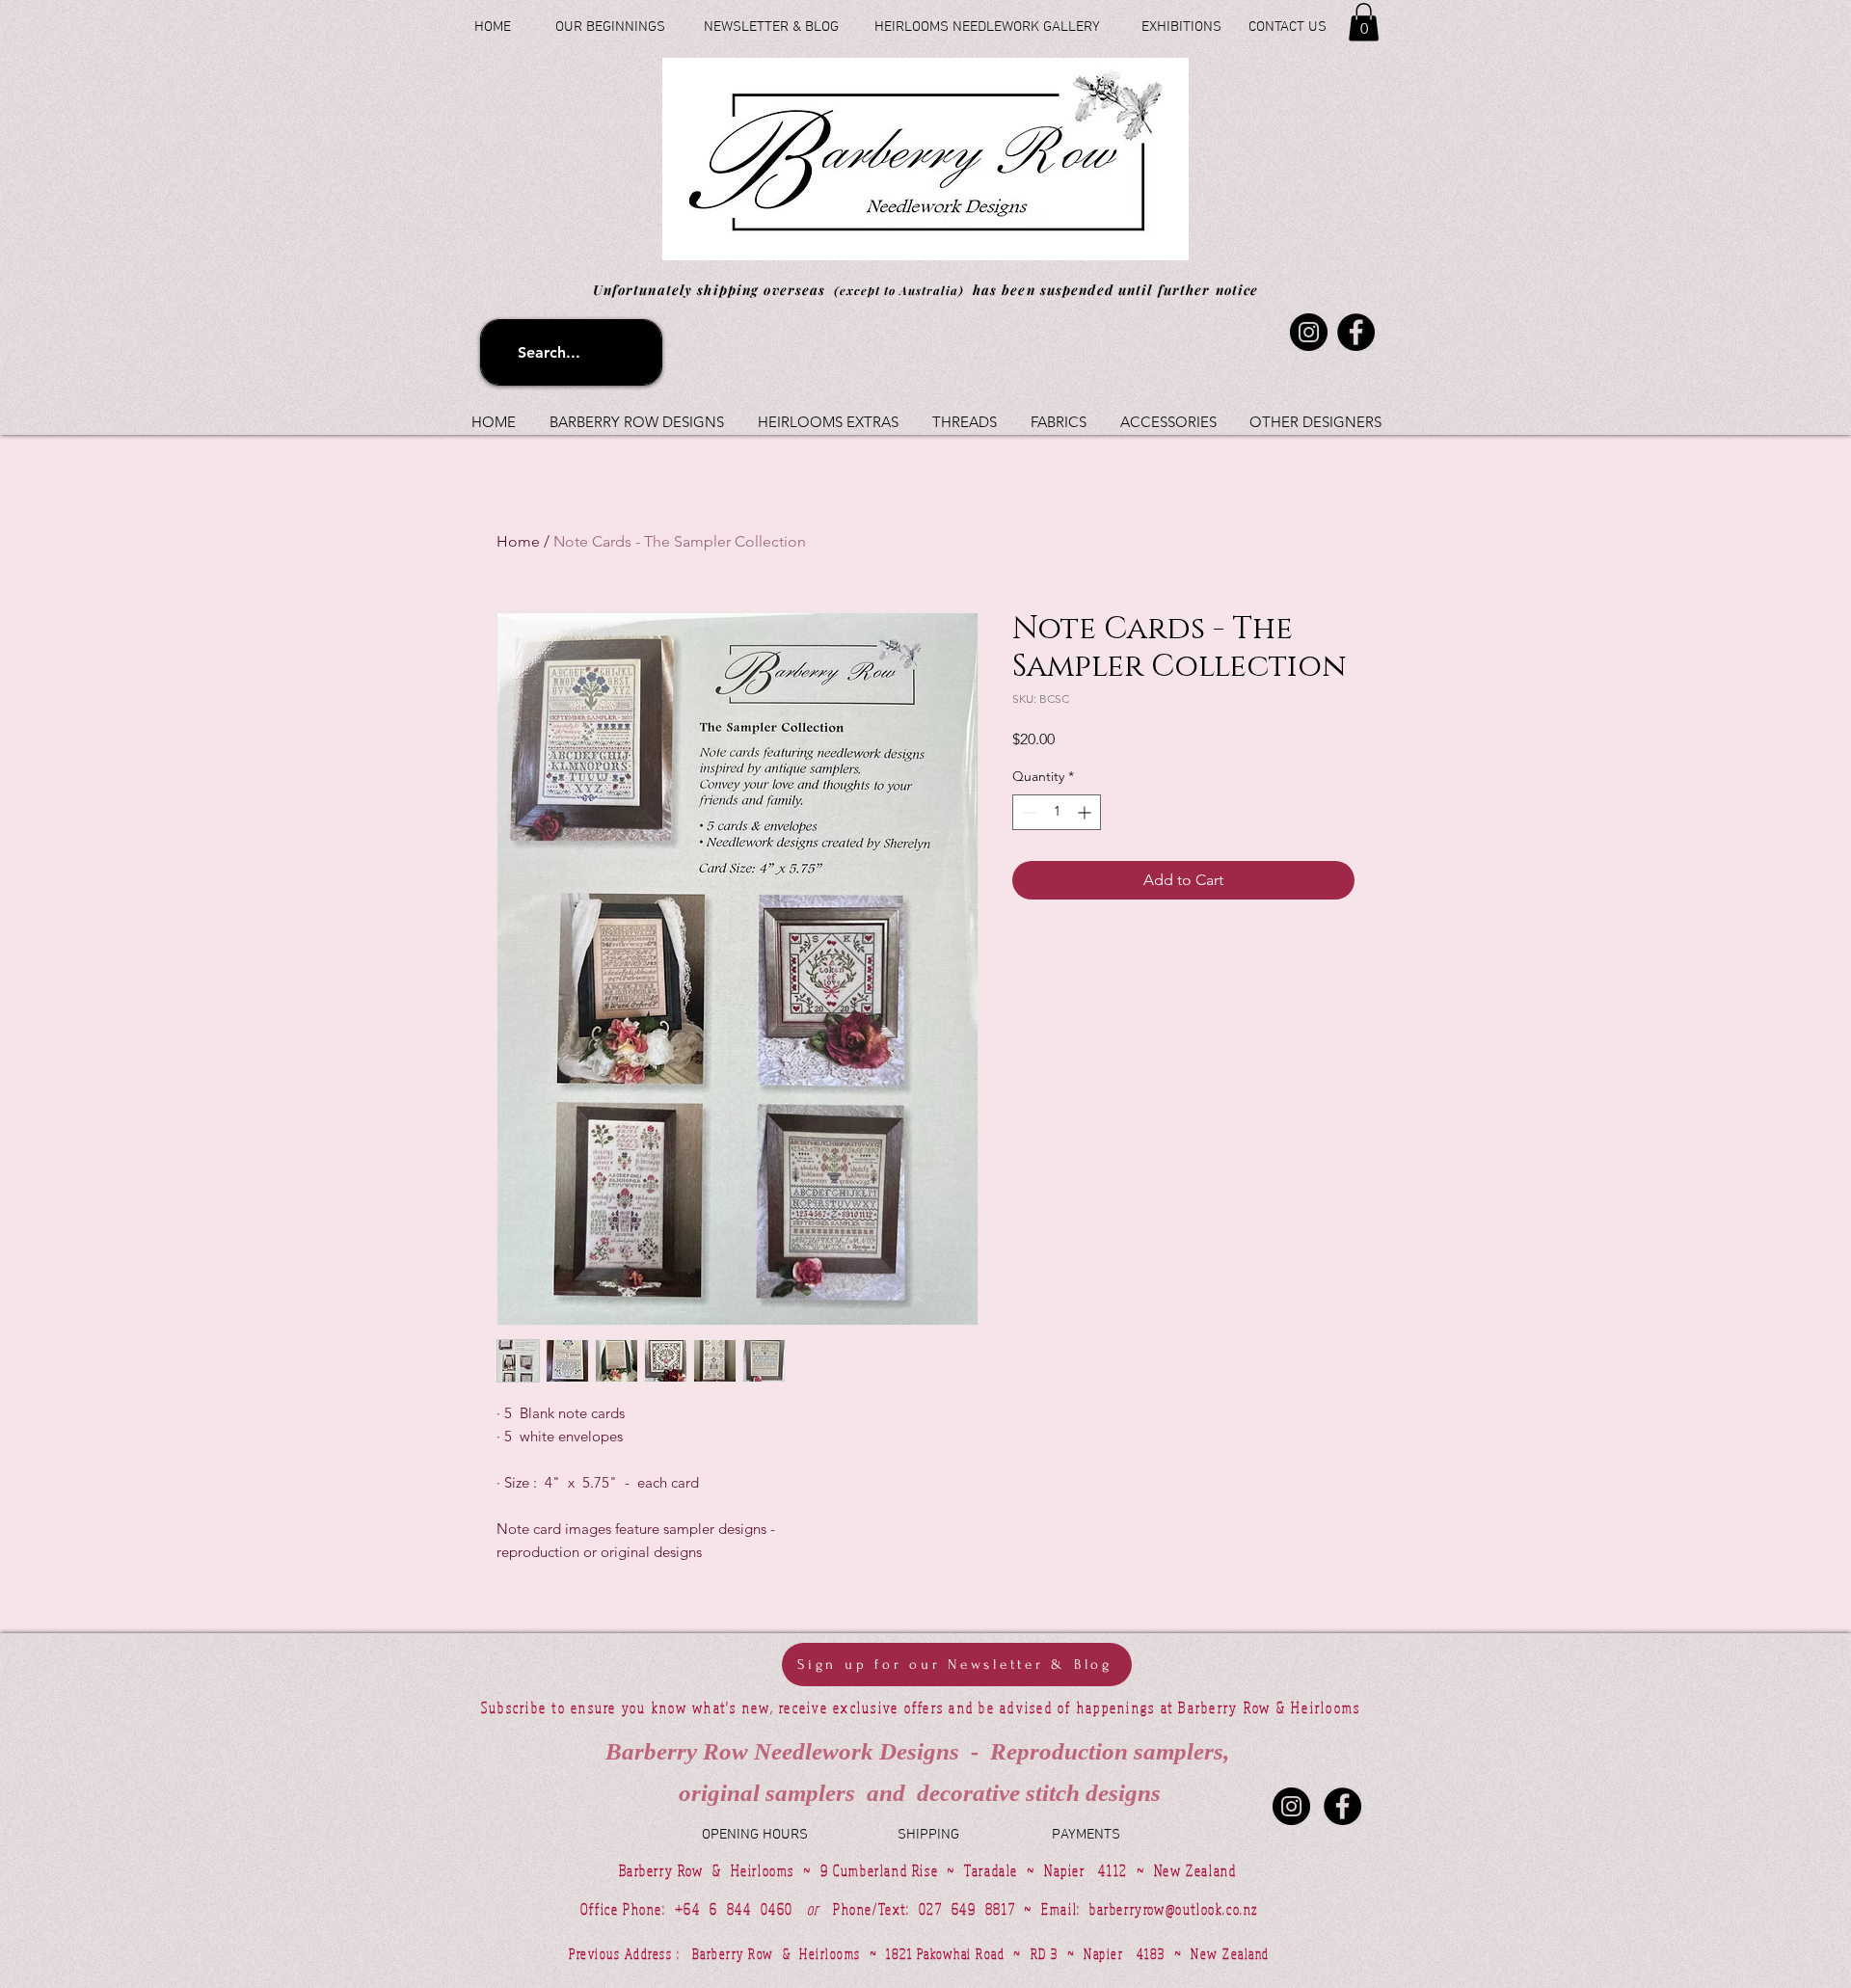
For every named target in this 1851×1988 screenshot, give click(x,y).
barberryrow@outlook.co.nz (1174, 1909)
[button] (1364, 22)
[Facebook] (1356, 332)
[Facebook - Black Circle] (1342, 1806)
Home (518, 541)
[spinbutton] (1057, 812)
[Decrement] (1027, 812)
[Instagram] (1309, 332)
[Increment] (1086, 812)
